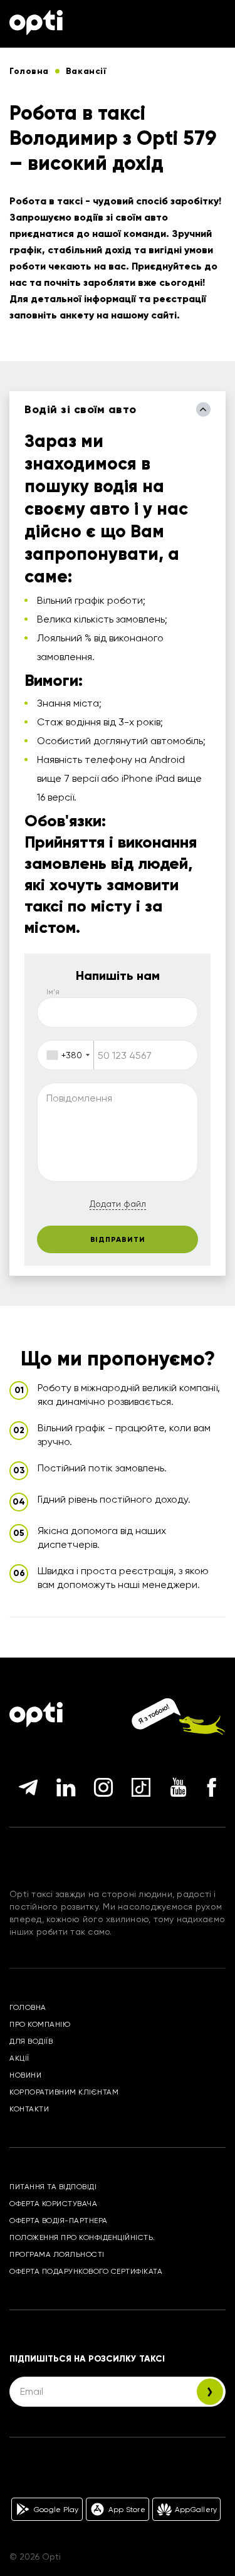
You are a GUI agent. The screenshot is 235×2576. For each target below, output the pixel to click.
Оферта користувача (53, 2204)
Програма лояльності (57, 2254)
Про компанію (40, 2024)
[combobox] (66, 1055)
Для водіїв (31, 2041)
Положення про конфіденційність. (82, 2237)
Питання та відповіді (53, 2187)
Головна (28, 2007)
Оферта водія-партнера (59, 2221)
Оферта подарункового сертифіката (86, 2271)
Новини (25, 2075)
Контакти (29, 2109)
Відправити (118, 1239)
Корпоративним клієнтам (64, 2092)
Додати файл (118, 1204)
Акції (19, 2058)
